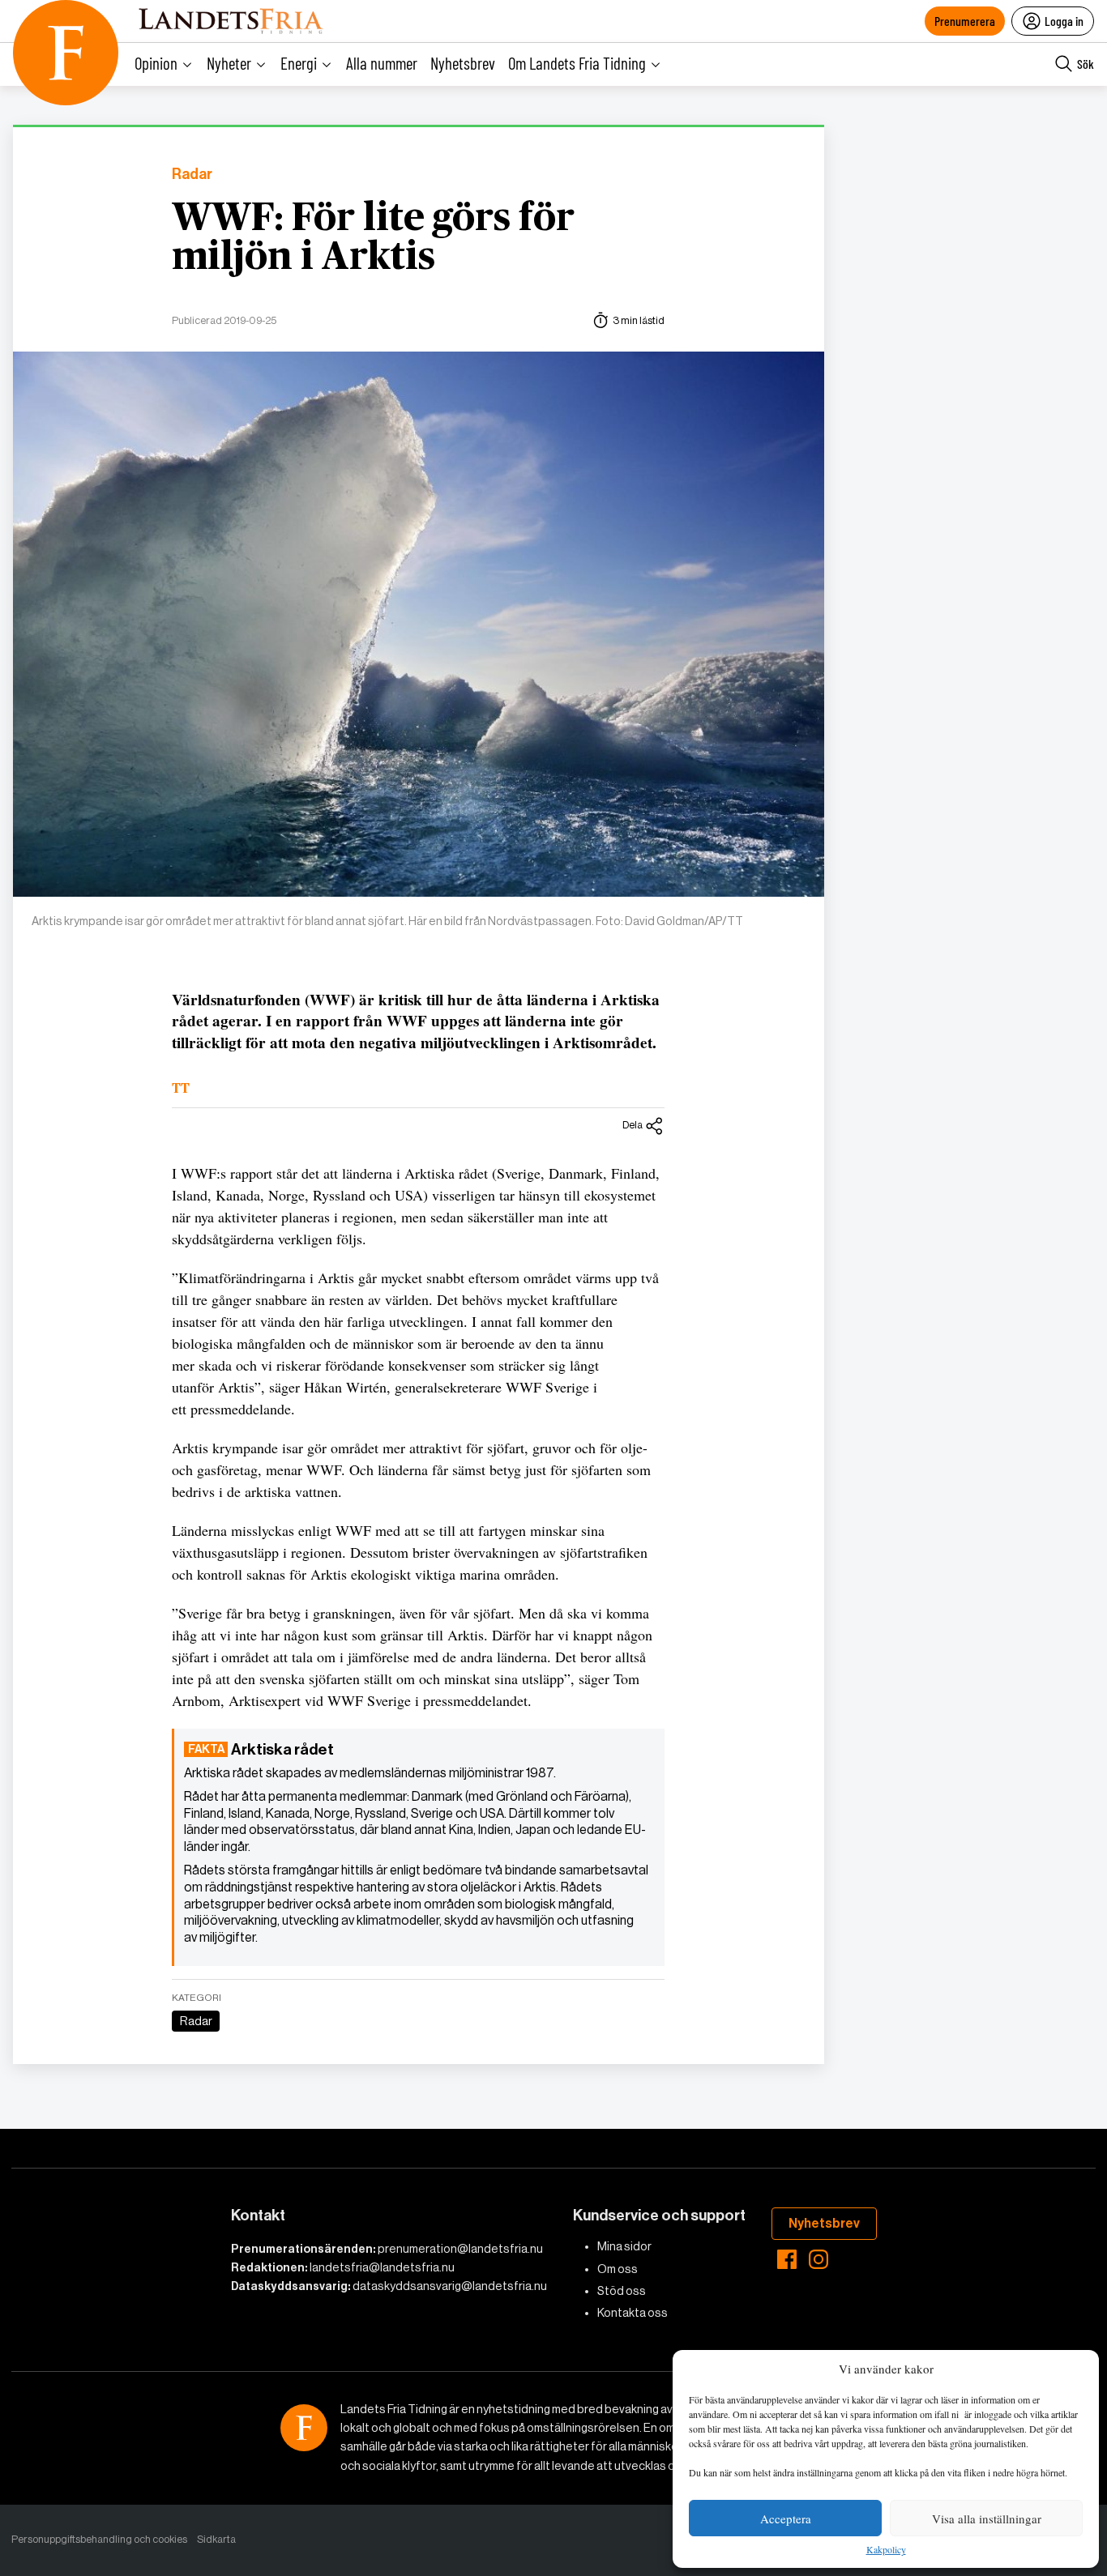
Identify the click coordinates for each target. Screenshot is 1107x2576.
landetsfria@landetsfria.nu (382, 2267)
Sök (1086, 64)
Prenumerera (965, 21)
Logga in (1064, 21)
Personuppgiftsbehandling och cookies (99, 2539)
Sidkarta (216, 2539)
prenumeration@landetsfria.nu (460, 2249)
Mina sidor (624, 2246)
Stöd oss (622, 2291)
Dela (633, 1125)
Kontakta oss (633, 2313)
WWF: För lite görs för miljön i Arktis (373, 238)
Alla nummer (382, 63)
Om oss (618, 2269)
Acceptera (786, 2518)
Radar (192, 175)
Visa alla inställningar (987, 2518)
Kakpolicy (886, 2550)
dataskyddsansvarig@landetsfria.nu (450, 2286)
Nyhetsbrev (463, 63)
